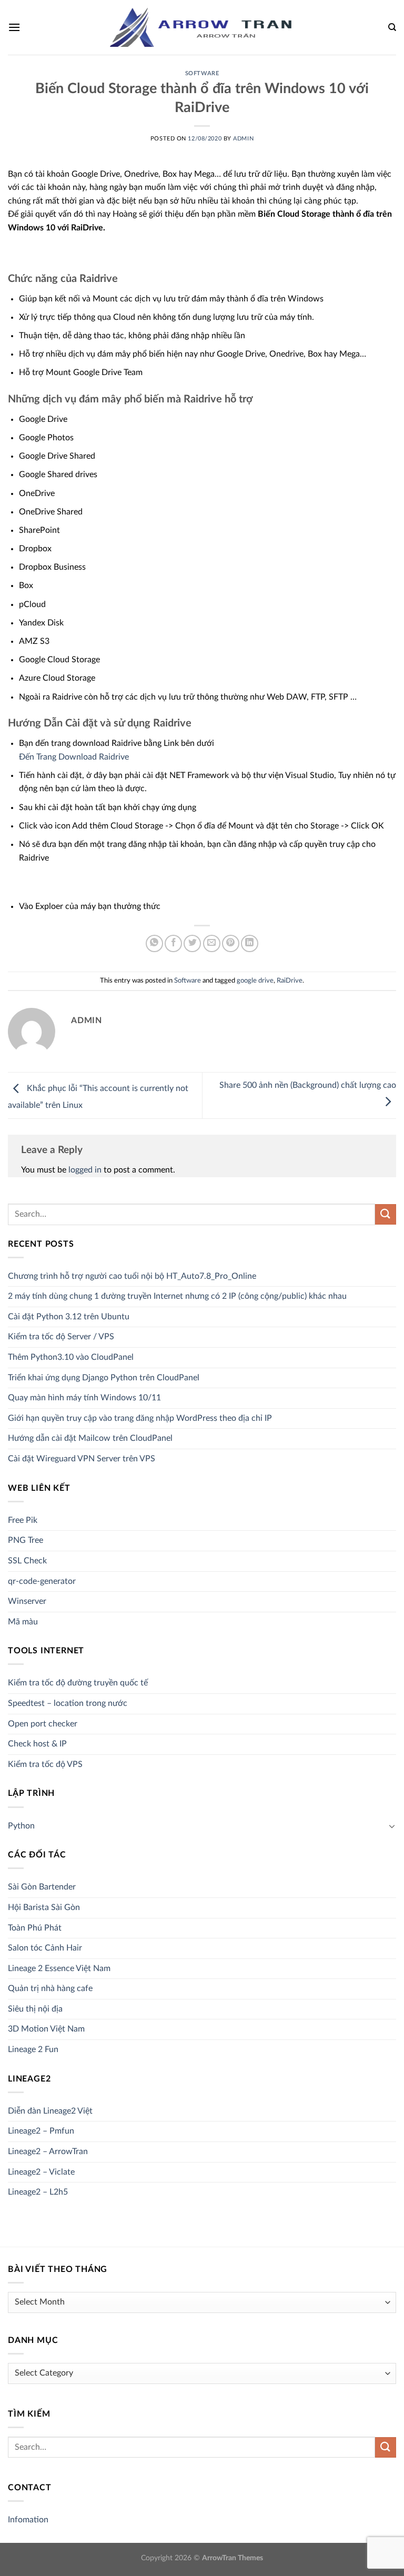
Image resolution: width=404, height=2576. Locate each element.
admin (243, 139)
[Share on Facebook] (173, 943)
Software (202, 73)
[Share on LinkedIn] (250, 943)
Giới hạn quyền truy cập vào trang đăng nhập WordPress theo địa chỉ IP (140, 1418)
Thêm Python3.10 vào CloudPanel (71, 1357)
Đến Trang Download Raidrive (74, 757)
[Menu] (14, 27)
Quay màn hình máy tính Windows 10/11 (84, 1398)
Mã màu (23, 1622)
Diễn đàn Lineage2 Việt (50, 2111)
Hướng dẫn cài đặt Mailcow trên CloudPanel (90, 1438)
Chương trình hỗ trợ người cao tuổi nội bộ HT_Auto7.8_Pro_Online (132, 1276)
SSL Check (27, 1561)
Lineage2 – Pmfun (41, 2131)
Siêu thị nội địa (35, 2009)
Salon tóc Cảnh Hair (45, 1948)
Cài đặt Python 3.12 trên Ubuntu (69, 1317)
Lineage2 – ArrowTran (48, 2151)
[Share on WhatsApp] (154, 943)
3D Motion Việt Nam (46, 2029)
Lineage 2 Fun (33, 2049)
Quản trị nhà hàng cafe (50, 1988)
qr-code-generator (42, 1581)
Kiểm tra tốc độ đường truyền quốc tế (78, 1683)
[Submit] (386, 1214)
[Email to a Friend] (212, 943)
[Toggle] (392, 1826)
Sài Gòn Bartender (42, 1887)
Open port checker (43, 1724)
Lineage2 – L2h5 (38, 2192)
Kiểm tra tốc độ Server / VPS (61, 1337)
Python (21, 1826)
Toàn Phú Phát (35, 1928)
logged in (85, 1170)
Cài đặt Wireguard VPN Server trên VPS (82, 1459)
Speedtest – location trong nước (68, 1703)
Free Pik (23, 1520)
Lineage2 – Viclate (41, 2172)
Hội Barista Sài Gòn (44, 1907)
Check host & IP (37, 1744)
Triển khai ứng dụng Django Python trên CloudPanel (104, 1378)
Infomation (28, 2520)
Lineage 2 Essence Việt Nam (59, 1968)
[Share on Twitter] (192, 943)
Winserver (27, 1601)
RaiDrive (290, 981)
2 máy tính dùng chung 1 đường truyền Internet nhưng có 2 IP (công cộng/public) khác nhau (177, 1296)
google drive (255, 981)
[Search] (392, 27)
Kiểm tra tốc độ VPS (45, 1764)
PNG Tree (26, 1540)
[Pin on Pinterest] (231, 943)
